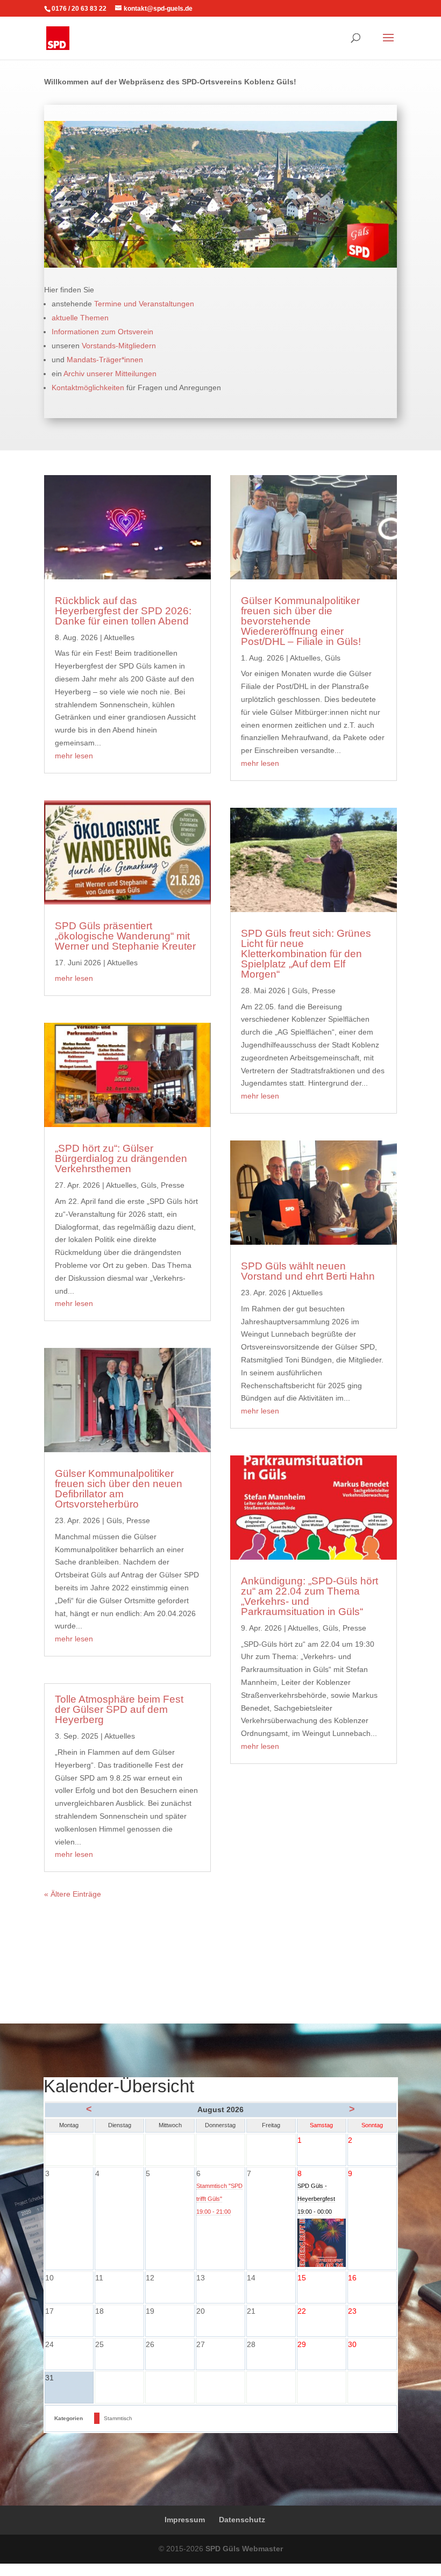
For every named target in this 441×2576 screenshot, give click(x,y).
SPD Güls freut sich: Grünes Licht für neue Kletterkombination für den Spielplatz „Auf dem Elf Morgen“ (306, 954)
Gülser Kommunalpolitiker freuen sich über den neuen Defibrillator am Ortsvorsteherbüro (119, 1489)
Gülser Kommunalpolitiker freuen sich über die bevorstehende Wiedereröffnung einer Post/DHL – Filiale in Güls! (301, 621)
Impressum (185, 2520)
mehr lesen (74, 756)
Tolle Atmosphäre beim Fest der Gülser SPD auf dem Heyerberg (119, 1709)
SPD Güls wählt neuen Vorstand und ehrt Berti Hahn (308, 1271)
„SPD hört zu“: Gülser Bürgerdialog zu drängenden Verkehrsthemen (121, 1158)
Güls (149, 1185)
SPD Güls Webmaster (244, 2549)
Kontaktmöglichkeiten (88, 388)
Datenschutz (242, 2520)
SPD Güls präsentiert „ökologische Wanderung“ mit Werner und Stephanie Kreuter (125, 936)
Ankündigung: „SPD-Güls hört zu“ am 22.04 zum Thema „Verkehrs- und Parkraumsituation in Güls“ (310, 1596)
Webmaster (421, 2570)
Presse (173, 1185)
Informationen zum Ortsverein (102, 332)
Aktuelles (119, 637)
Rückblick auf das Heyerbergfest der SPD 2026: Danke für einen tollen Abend (123, 611)
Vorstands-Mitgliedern (119, 346)
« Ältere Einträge (73, 1894)
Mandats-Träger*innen (105, 360)
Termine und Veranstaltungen (144, 304)
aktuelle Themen (80, 318)
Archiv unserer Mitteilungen (110, 374)
